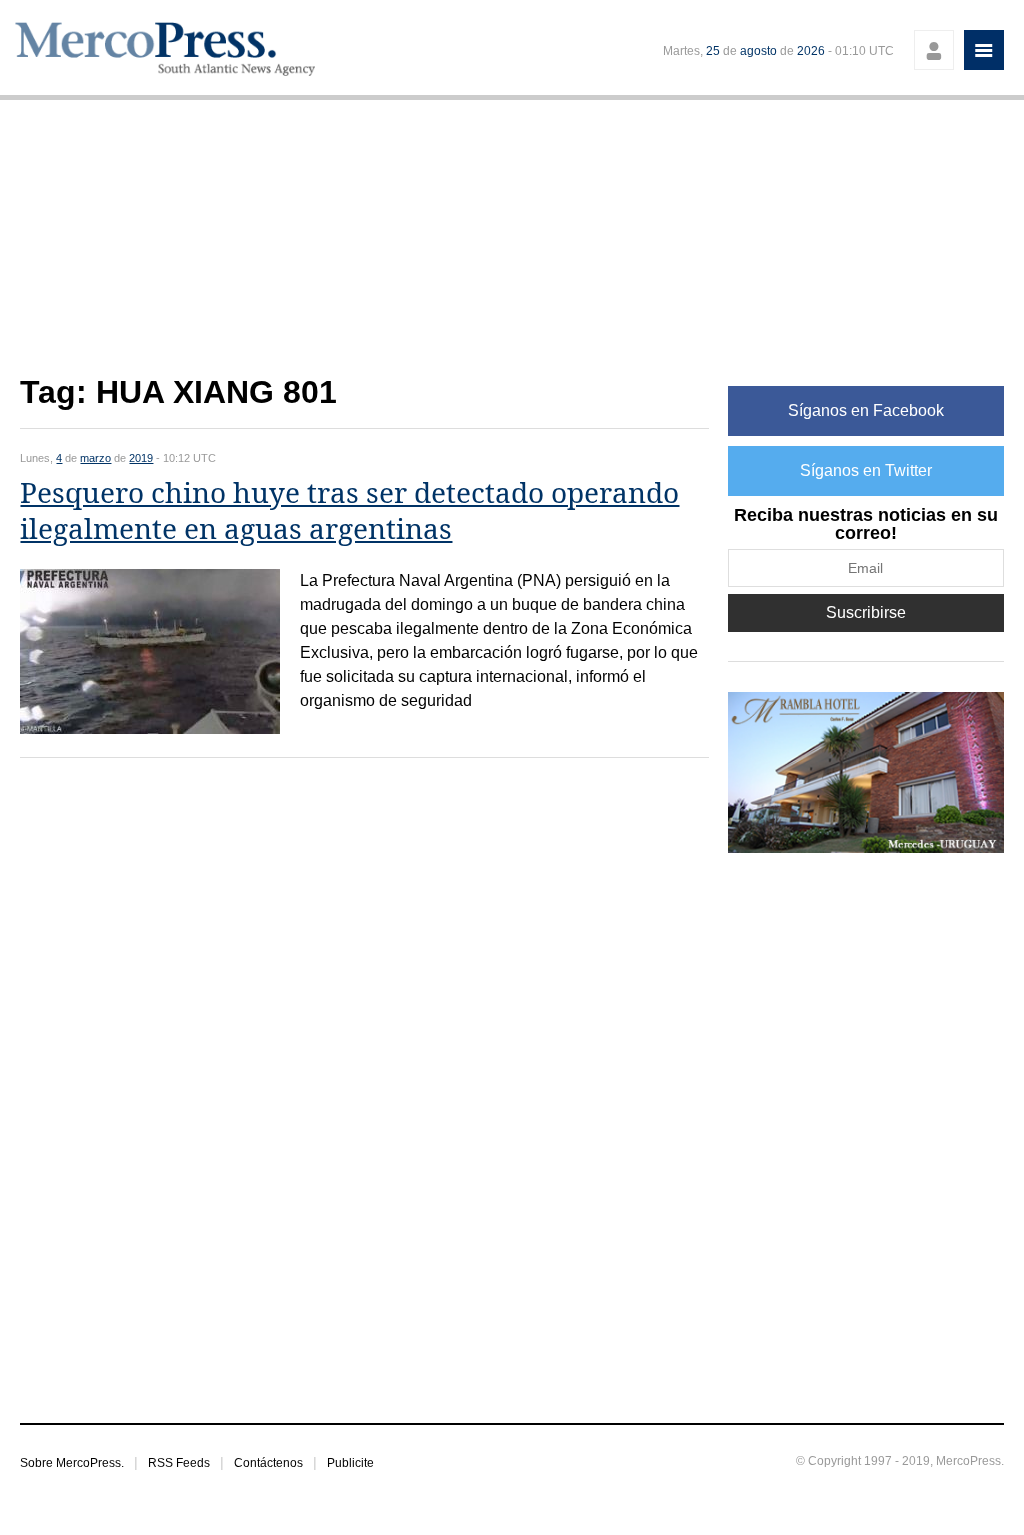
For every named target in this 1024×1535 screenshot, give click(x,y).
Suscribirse (866, 612)
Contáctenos (268, 1463)
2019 (141, 458)
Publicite (350, 1463)
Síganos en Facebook (866, 410)
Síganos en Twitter (866, 470)
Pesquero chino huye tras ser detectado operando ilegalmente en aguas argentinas (349, 511)
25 (713, 51)
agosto (758, 51)
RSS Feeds (179, 1463)
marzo (95, 458)
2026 (811, 51)
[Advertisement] (364, 248)
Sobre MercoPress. (72, 1463)
